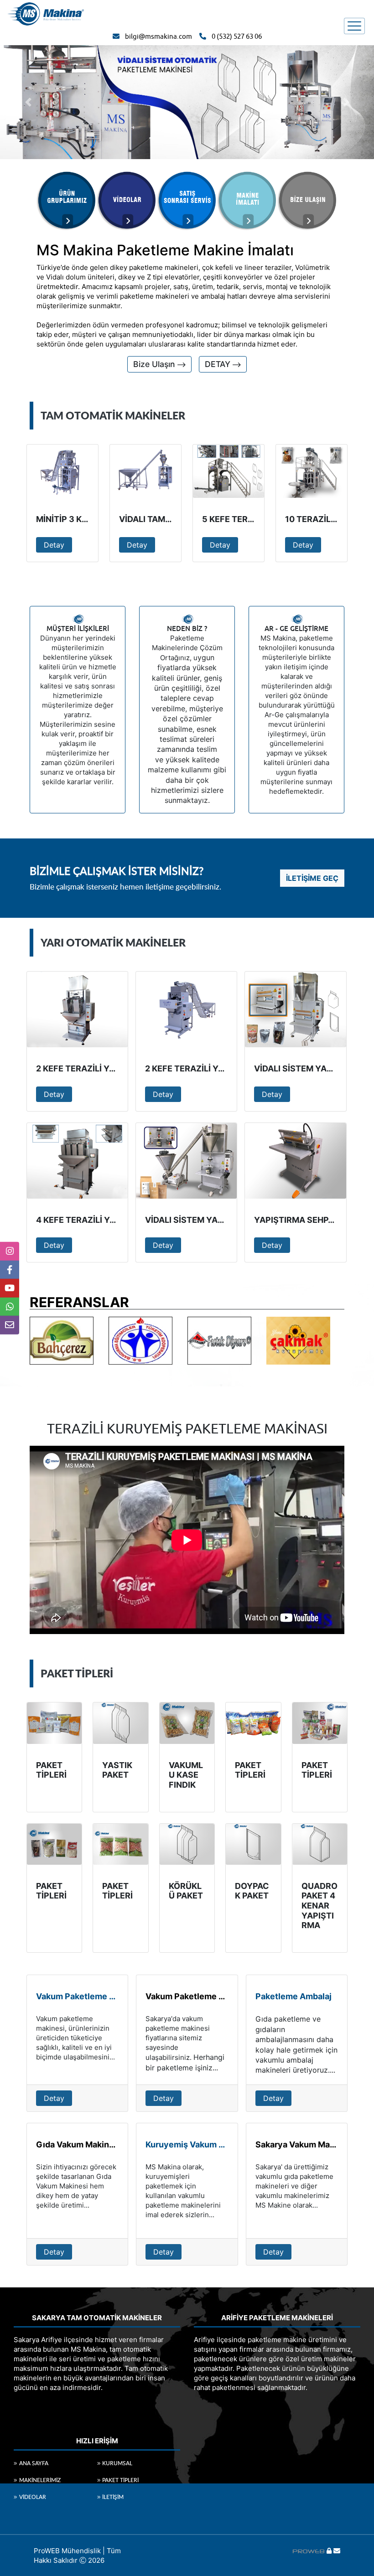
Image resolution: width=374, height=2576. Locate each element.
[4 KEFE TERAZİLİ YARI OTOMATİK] (77, 1161)
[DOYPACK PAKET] (253, 1844)
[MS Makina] (46, 13)
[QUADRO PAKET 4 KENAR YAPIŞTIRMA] (320, 1844)
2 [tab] (187, 1333)
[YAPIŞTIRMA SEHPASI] (295, 1161)
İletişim (113, 2497)
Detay (54, 545)
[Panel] (329, 2551)
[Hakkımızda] (67, 200)
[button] (28, 102)
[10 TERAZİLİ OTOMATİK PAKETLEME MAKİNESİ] (312, 471)
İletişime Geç (312, 878)
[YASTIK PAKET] (120, 1723)
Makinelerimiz (40, 2480)
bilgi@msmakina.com (158, 37)
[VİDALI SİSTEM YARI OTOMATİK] (295, 1009)
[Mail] (337, 2551)
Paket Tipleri (120, 2480)
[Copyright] (309, 2551)
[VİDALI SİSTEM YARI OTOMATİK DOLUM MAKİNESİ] (186, 1161)
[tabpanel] (69, 1341)
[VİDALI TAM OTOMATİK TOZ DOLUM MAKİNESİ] (145, 471)
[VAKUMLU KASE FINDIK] (187, 1723)
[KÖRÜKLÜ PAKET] (187, 1844)
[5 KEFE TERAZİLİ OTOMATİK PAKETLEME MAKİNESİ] (229, 471)
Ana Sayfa (34, 2463)
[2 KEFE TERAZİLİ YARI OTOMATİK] (77, 1009)
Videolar (33, 2497)
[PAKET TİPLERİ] (54, 1723)
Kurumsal (117, 2463)
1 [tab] (173, 1333)
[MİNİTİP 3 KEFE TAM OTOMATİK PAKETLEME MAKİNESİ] (62, 471)
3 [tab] (201, 1333)
